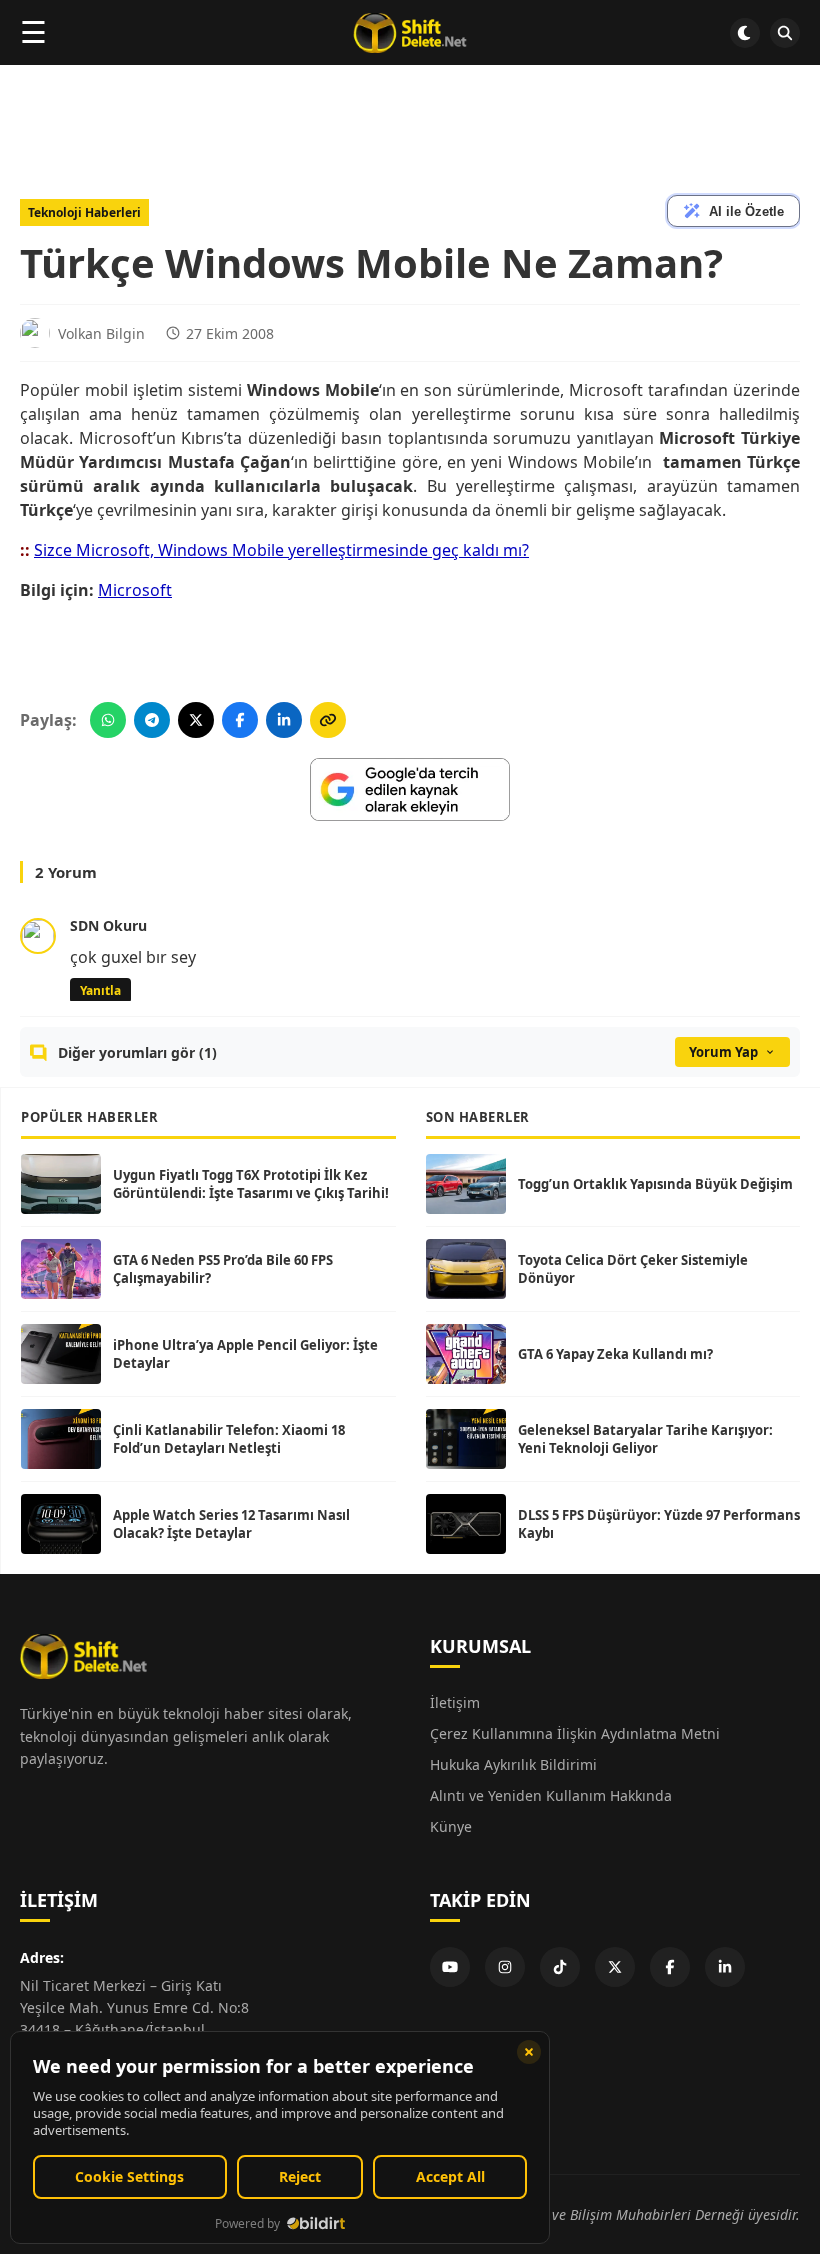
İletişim (455, 1702)
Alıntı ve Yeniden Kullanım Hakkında (551, 1795)
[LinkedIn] (725, 1967)
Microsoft (135, 590)
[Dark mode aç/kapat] (745, 33)
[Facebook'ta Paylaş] (240, 720)
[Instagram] (505, 1967)
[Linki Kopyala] (328, 720)
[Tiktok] (560, 1967)
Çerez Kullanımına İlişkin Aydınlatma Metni (575, 1733)
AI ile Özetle (746, 211)
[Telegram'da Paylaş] (152, 720)
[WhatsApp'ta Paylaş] (108, 720)
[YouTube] (450, 1967)
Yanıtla (100, 990)
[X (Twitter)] (615, 1967)
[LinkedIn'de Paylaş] (284, 720)
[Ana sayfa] (409, 33)
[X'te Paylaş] (196, 720)
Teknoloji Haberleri (84, 212)
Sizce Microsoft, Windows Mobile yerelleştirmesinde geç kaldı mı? (281, 550)
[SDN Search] (785, 33)
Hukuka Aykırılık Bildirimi (513, 1764)
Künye (451, 1826)
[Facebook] (670, 1967)
